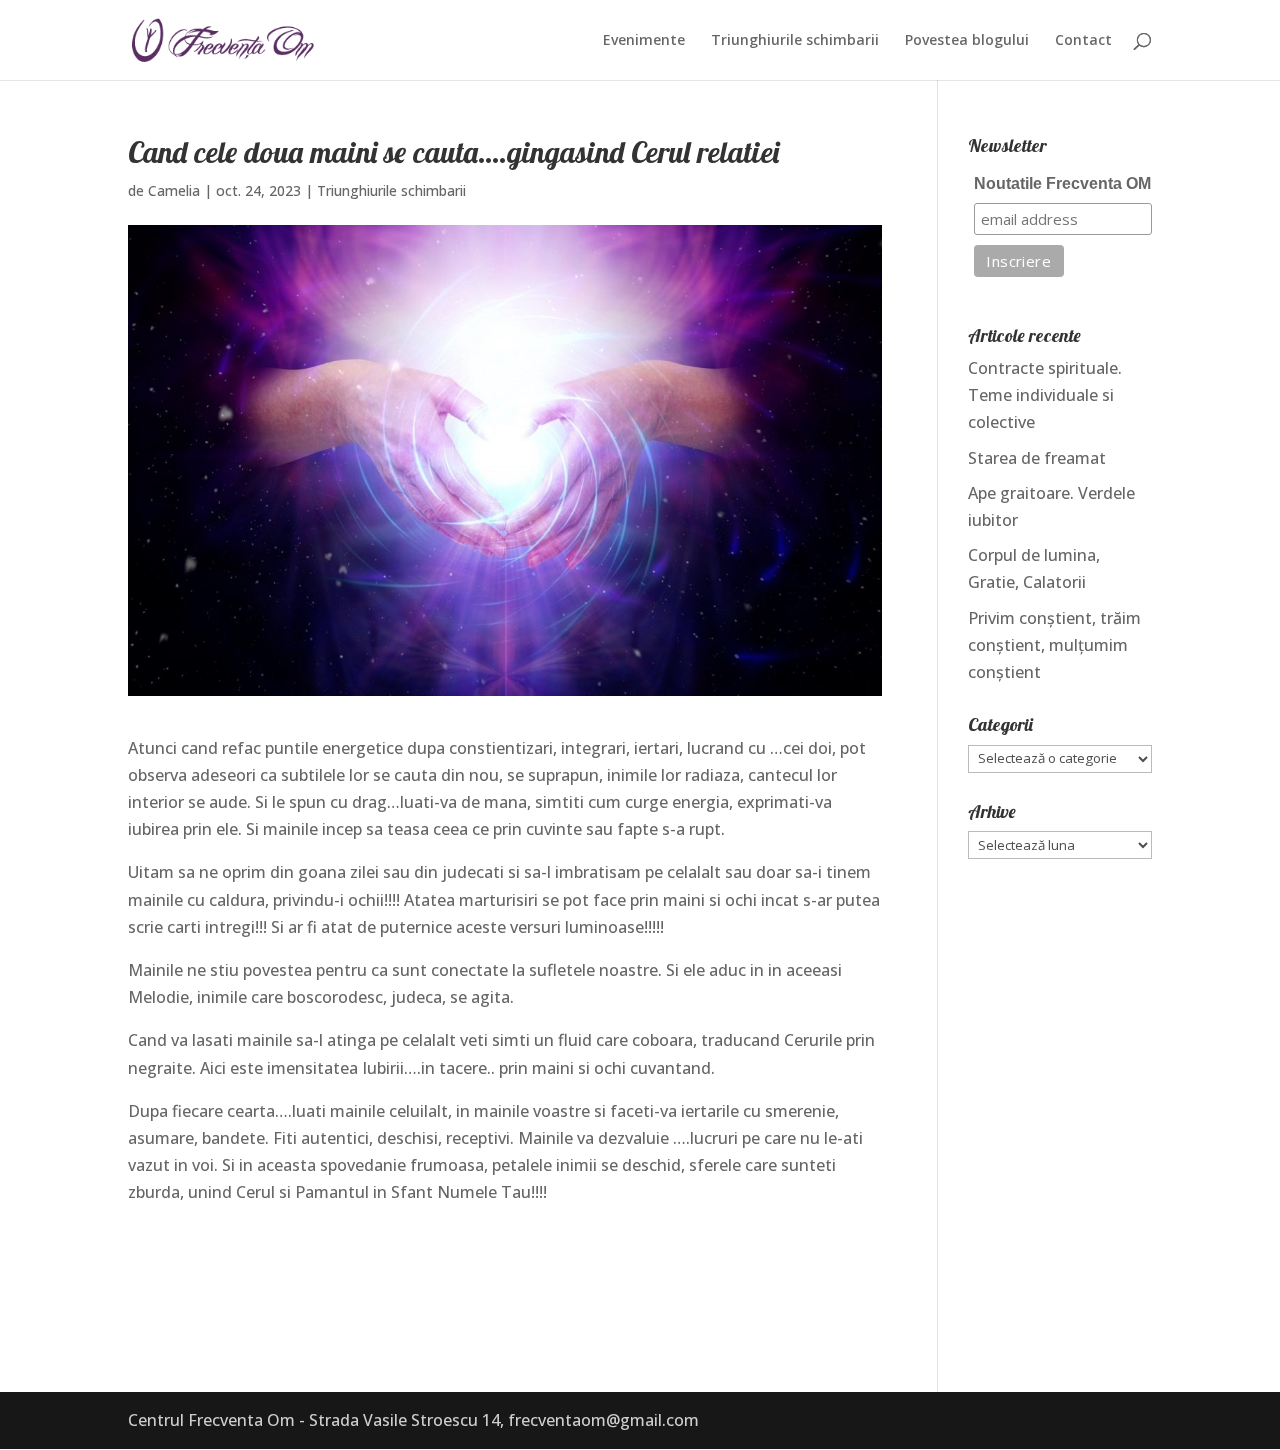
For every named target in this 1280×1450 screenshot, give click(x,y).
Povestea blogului (967, 41)
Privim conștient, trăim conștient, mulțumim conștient (1054, 645)
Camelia (174, 190)
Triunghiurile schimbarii (795, 41)
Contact (1083, 41)
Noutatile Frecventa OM (1062, 183)
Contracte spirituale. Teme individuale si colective (1045, 395)
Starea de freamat (1037, 458)
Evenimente (644, 41)
